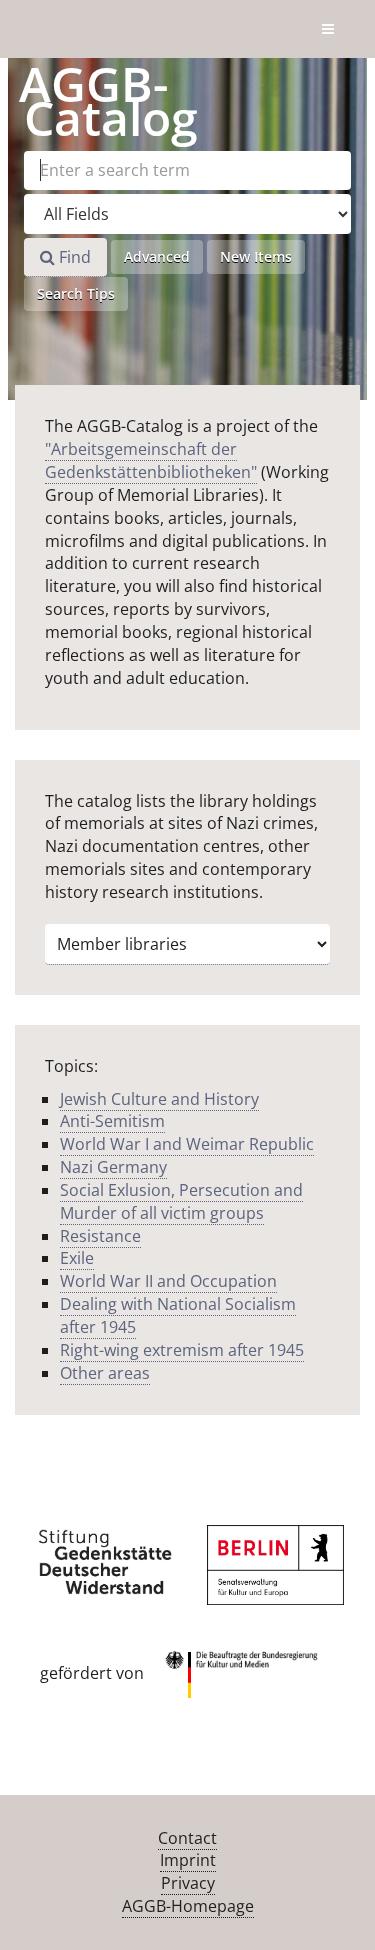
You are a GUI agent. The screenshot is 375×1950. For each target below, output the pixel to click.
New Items (256, 256)
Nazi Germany (113, 1167)
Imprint (188, 1860)
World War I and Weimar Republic (187, 1144)
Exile (77, 1258)
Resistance (100, 1236)
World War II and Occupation (168, 1281)
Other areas (105, 1373)
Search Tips (76, 293)
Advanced (157, 256)
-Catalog (108, 100)
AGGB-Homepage (188, 1906)
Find (73, 257)
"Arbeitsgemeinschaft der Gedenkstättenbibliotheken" (151, 460)
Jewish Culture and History (159, 1099)
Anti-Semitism (112, 1121)
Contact (187, 1838)
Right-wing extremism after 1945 (182, 1350)
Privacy (188, 1883)
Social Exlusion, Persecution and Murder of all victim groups (181, 1201)
